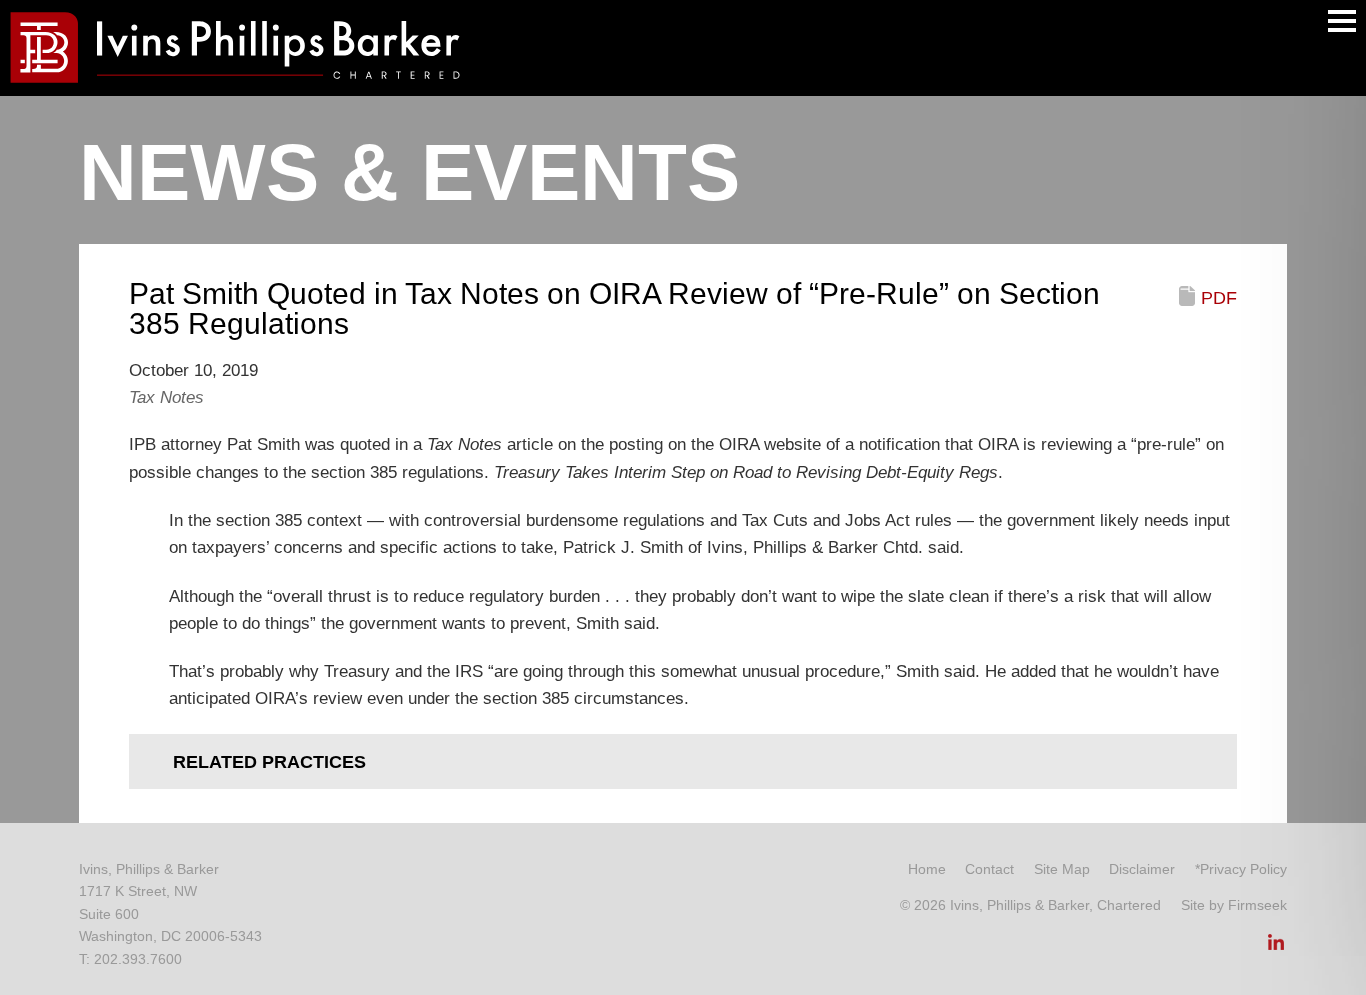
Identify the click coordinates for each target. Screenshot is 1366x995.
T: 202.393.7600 (130, 959)
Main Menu (1342, 21)
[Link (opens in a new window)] (1276, 948)
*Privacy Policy (1241, 869)
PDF (1219, 298)
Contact (989, 869)
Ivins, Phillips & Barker (149, 869)
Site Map (1062, 869)
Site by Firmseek (1234, 905)
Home (927, 869)
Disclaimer (1142, 869)
